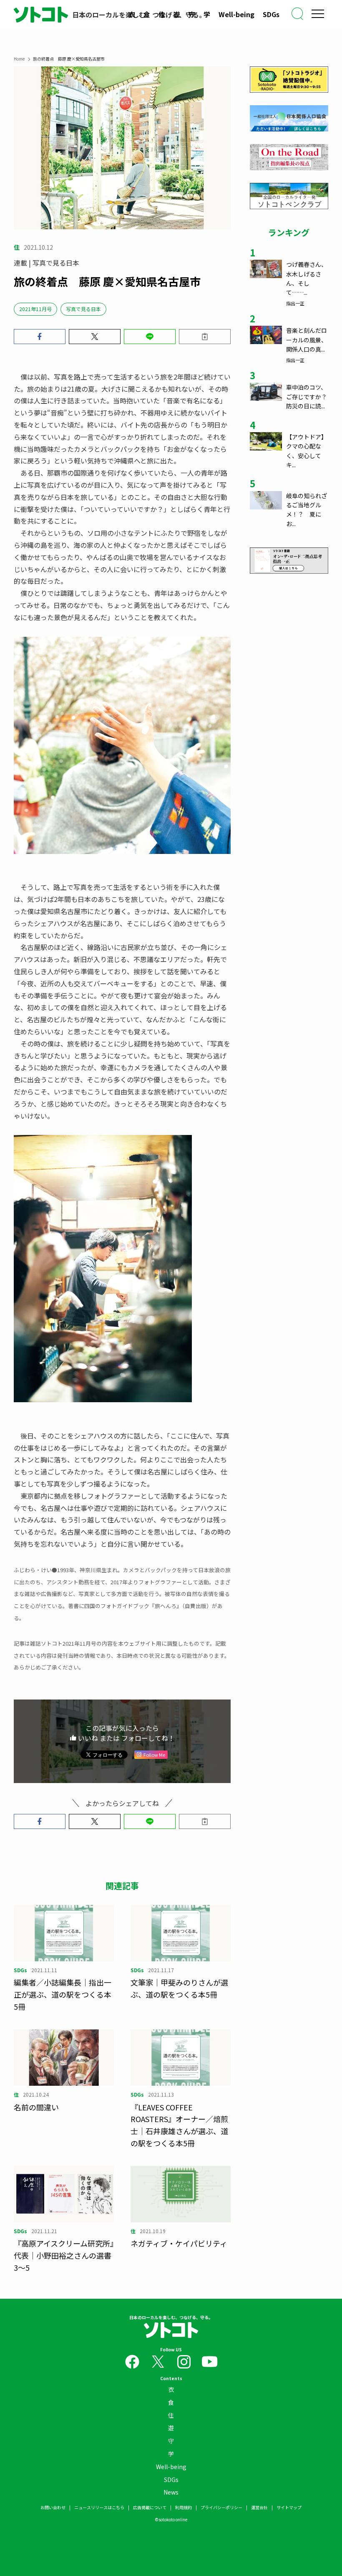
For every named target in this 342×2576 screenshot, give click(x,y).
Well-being (236, 14)
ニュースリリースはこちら (99, 2507)
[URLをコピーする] (205, 337)
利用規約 (184, 2507)
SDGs (271, 14)
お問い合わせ (53, 2507)
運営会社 (259, 2507)
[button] (40, 337)
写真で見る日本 (83, 309)
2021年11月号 (35, 309)
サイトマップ (289, 2507)
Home (19, 59)
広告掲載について (150, 2507)
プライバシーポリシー (221, 2507)
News (171, 2492)
